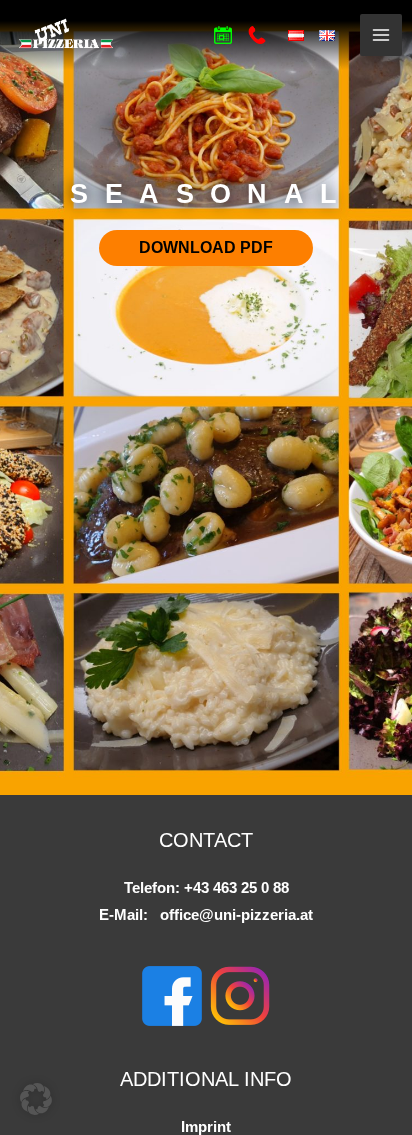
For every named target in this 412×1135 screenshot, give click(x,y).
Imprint (206, 1127)
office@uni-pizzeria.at (236, 915)
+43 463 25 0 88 (236, 888)
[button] (36, 1099)
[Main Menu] (381, 35)
